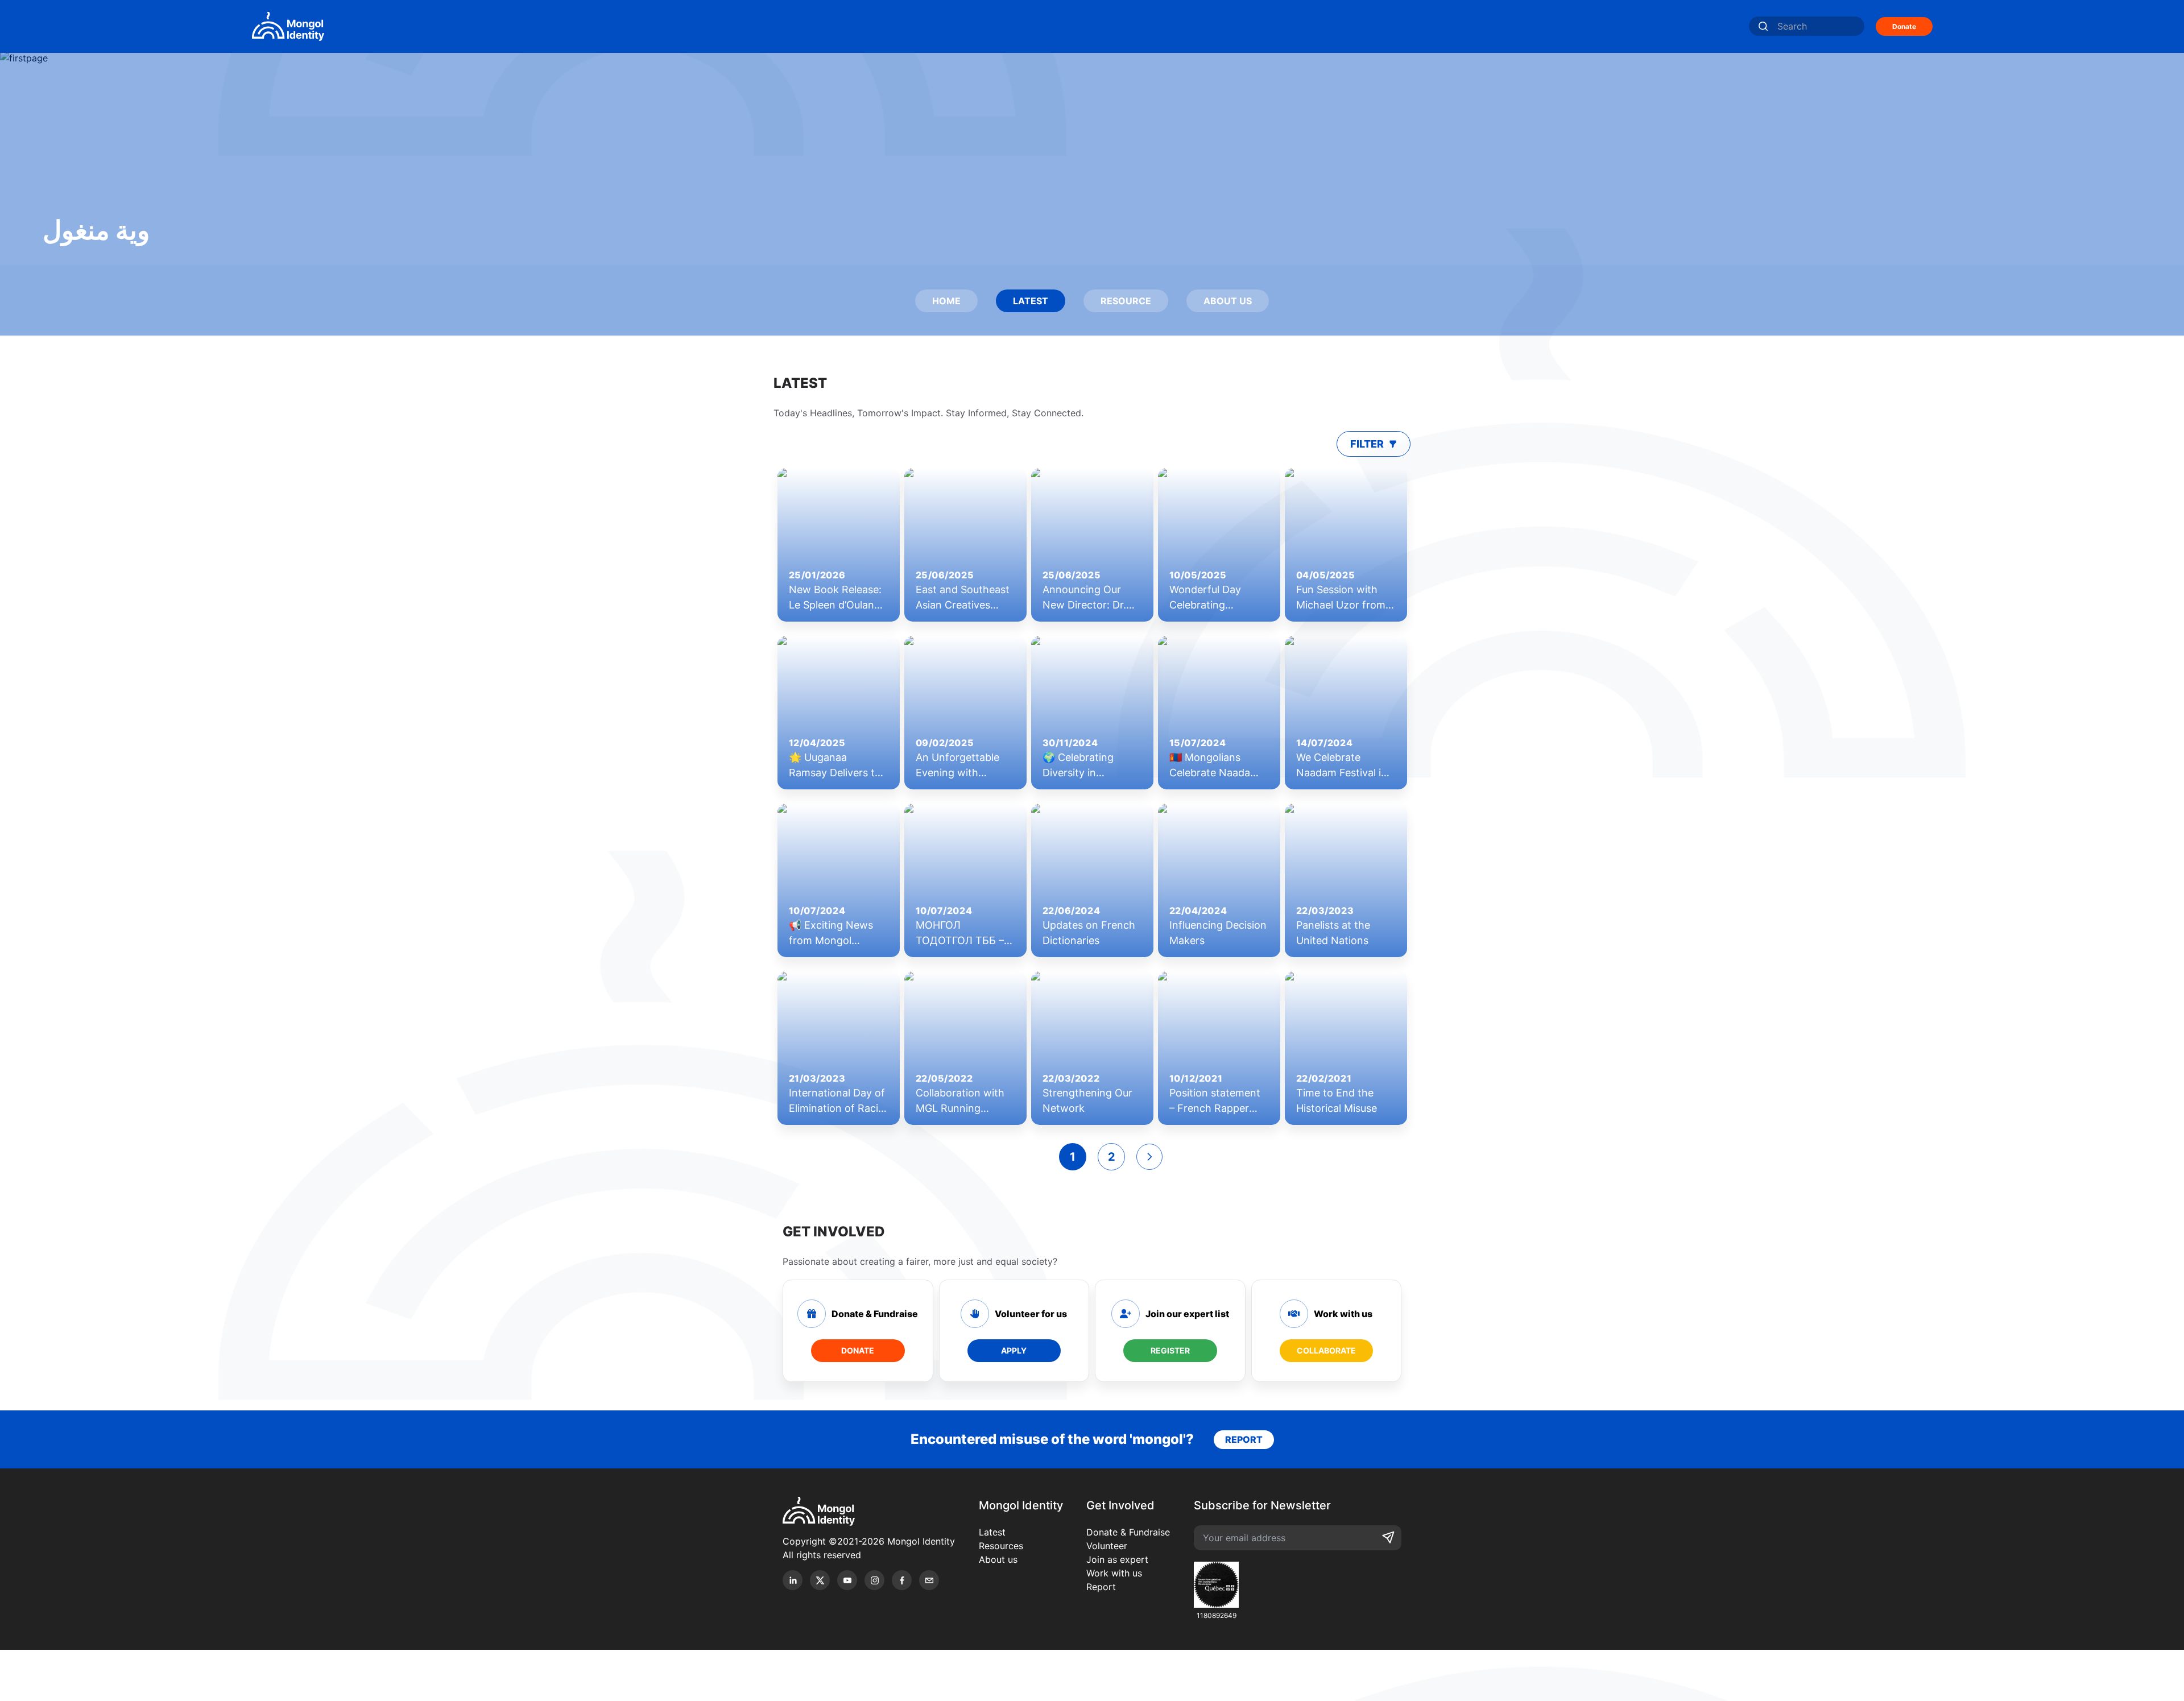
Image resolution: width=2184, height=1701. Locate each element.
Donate (1904, 26)
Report (1101, 1587)
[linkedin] (793, 1580)
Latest (992, 1532)
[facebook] (902, 1580)
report (1244, 1439)
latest (1031, 301)
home (946, 301)
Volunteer (1107, 1546)
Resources (1001, 1546)
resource (1126, 301)
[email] (929, 1580)
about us (1228, 301)
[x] (820, 1580)
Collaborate (1326, 1350)
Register (1170, 1350)
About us (998, 1559)
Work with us (1114, 1573)
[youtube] (847, 1580)
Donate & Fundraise (1128, 1532)
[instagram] (874, 1580)
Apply (1014, 1350)
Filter (1367, 444)
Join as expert (1117, 1559)
